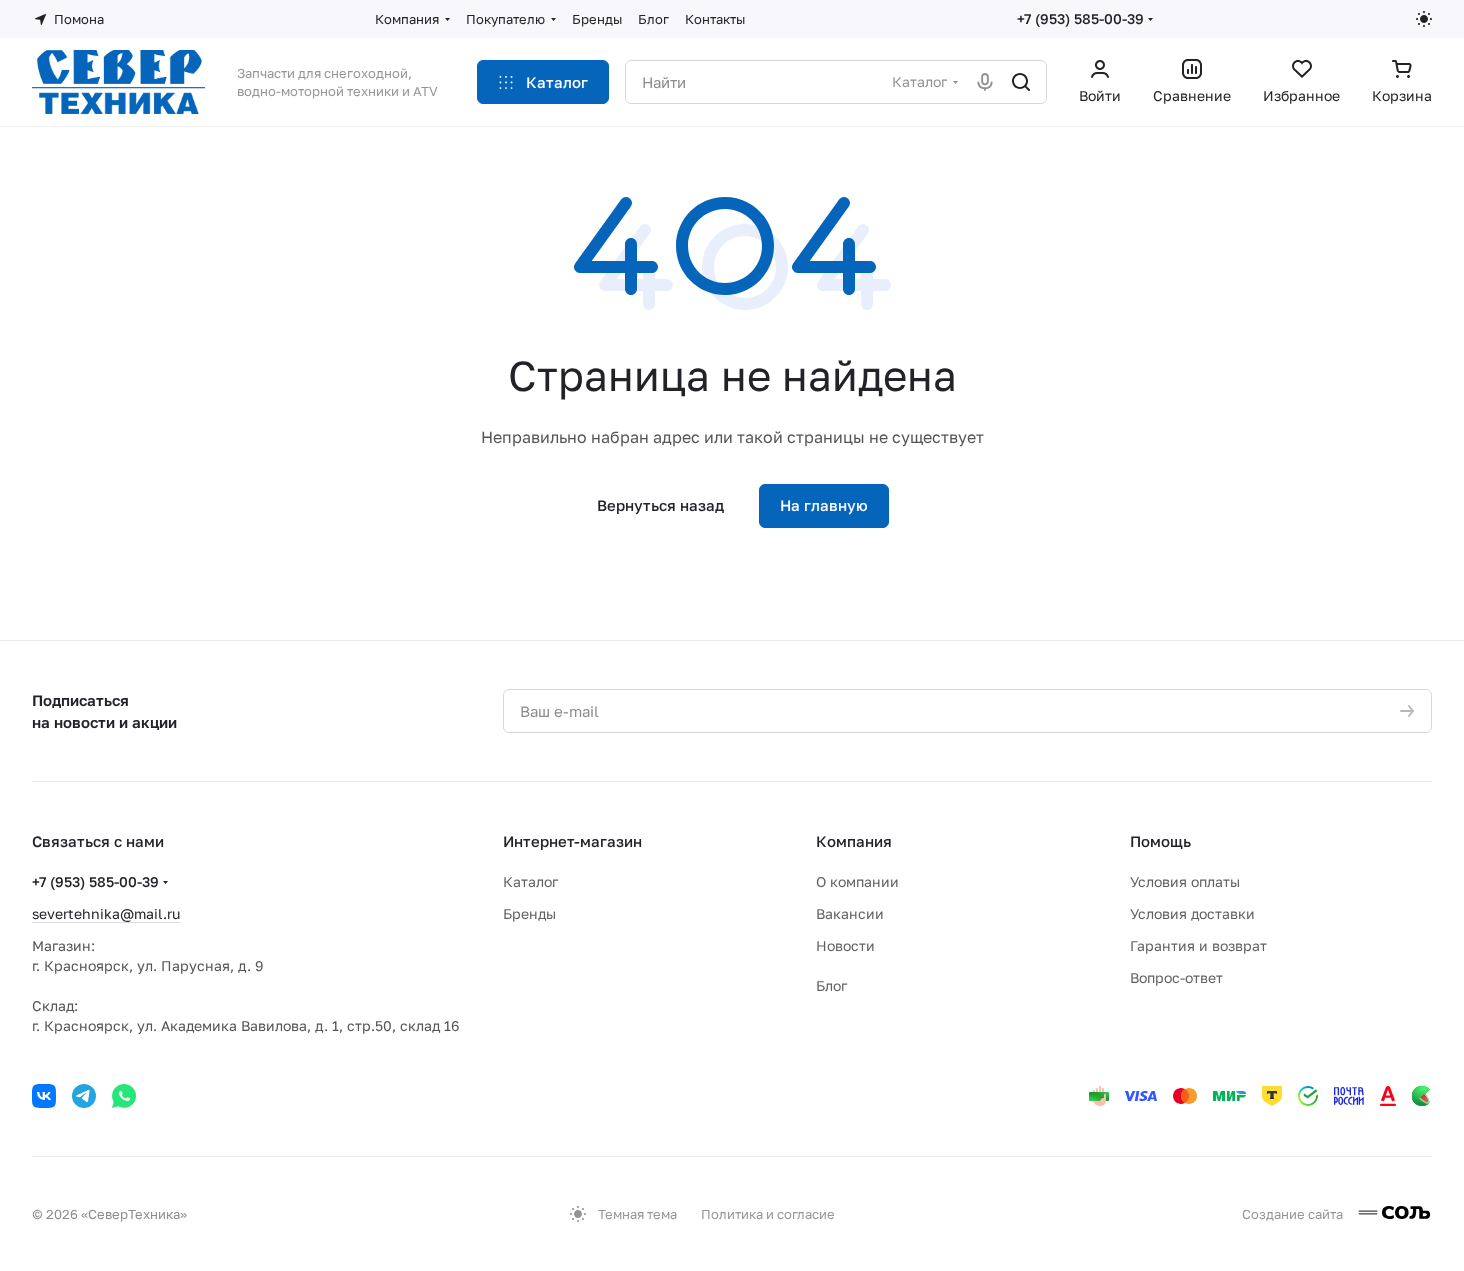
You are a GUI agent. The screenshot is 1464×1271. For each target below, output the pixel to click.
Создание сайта (1294, 1214)
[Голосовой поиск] (985, 82)
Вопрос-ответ (1176, 977)
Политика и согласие (768, 1214)
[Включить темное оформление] (1424, 19)
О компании (857, 881)
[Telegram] (84, 1096)
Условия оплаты (1185, 881)
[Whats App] (124, 1096)
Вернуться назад (660, 505)
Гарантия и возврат (1198, 945)
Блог (831, 985)
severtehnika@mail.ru (106, 913)
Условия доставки (1192, 913)
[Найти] (1021, 82)
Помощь (1160, 841)
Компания (854, 841)
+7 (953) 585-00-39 (1080, 18)
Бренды (529, 913)
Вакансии (850, 913)
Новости (845, 945)
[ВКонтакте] (44, 1096)
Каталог (530, 881)
